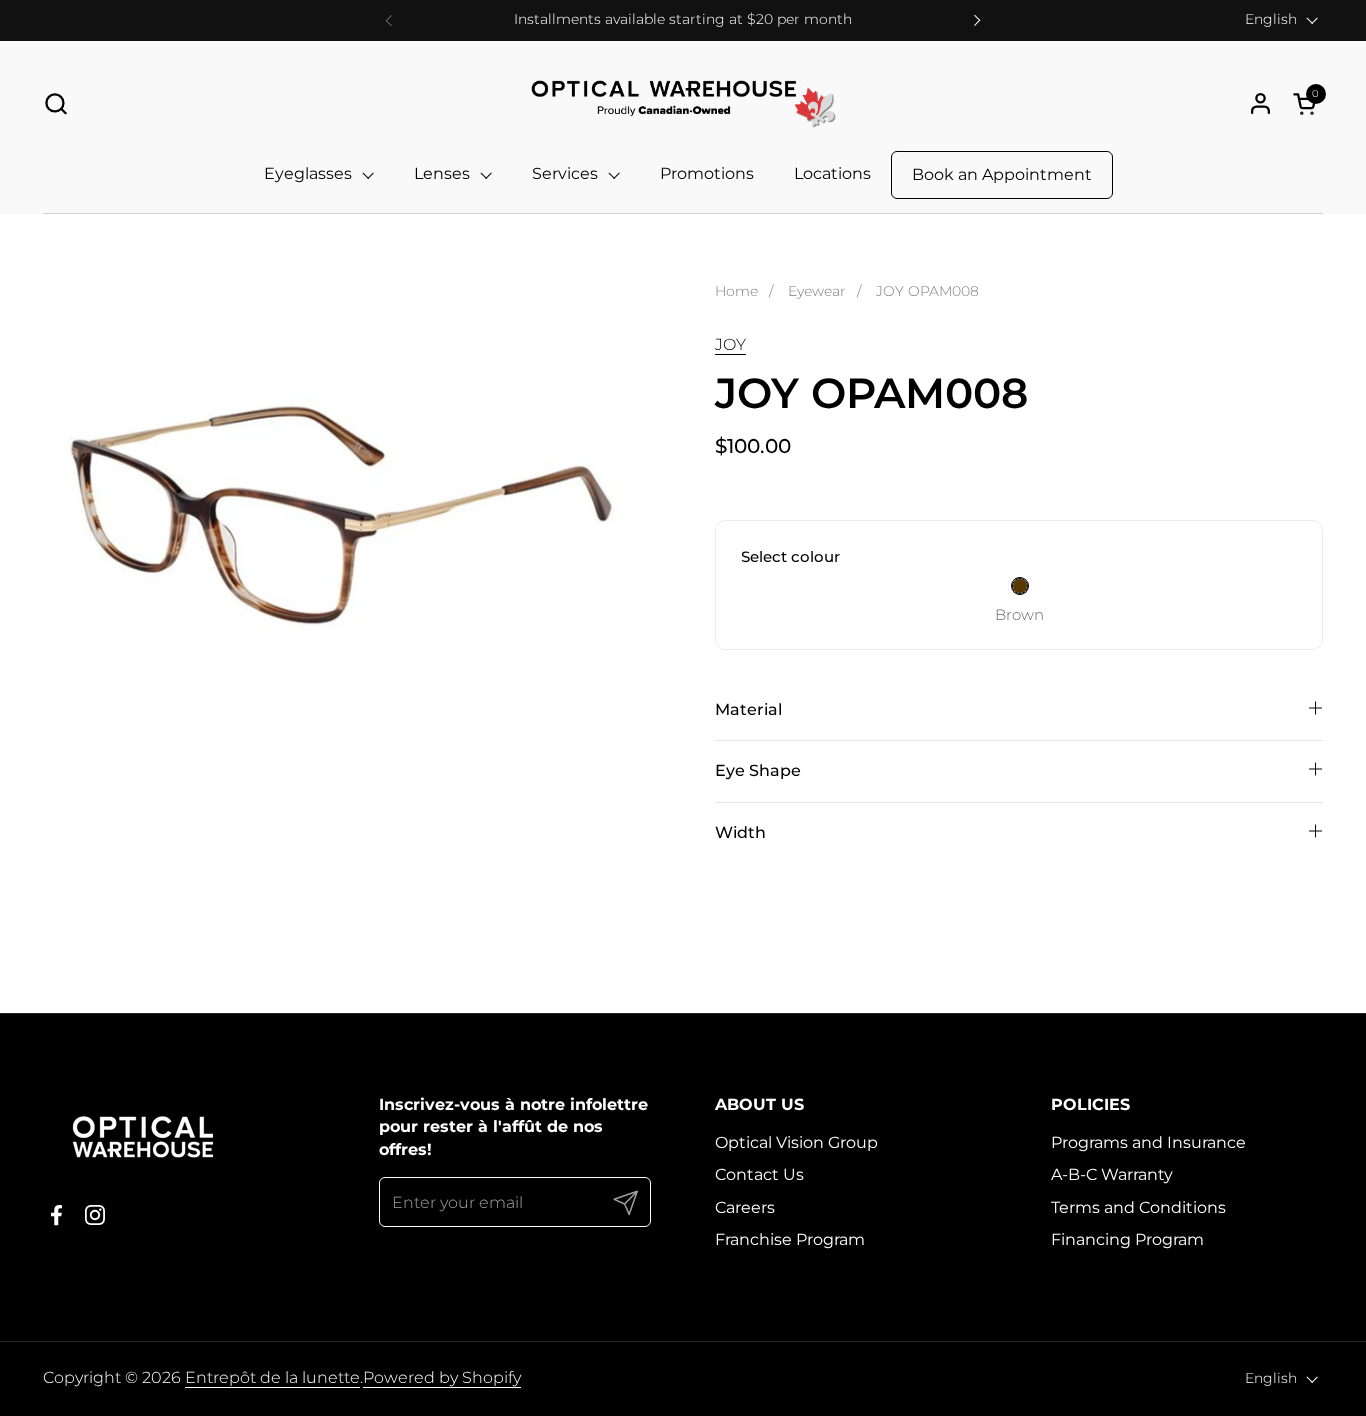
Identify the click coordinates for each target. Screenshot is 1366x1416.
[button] (55, 103)
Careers (745, 1207)
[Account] (1260, 103)
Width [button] (740, 832)
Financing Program (1127, 1239)
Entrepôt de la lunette (272, 1377)
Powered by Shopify (442, 1377)
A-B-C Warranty (1112, 1174)
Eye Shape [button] (758, 770)
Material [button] (748, 709)
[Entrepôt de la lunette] (682, 103)
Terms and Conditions (1138, 1207)
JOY (730, 344)
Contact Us (759, 1174)
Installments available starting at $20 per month (683, 19)
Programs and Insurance (1148, 1142)
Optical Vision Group (796, 1142)
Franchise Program (790, 1239)
